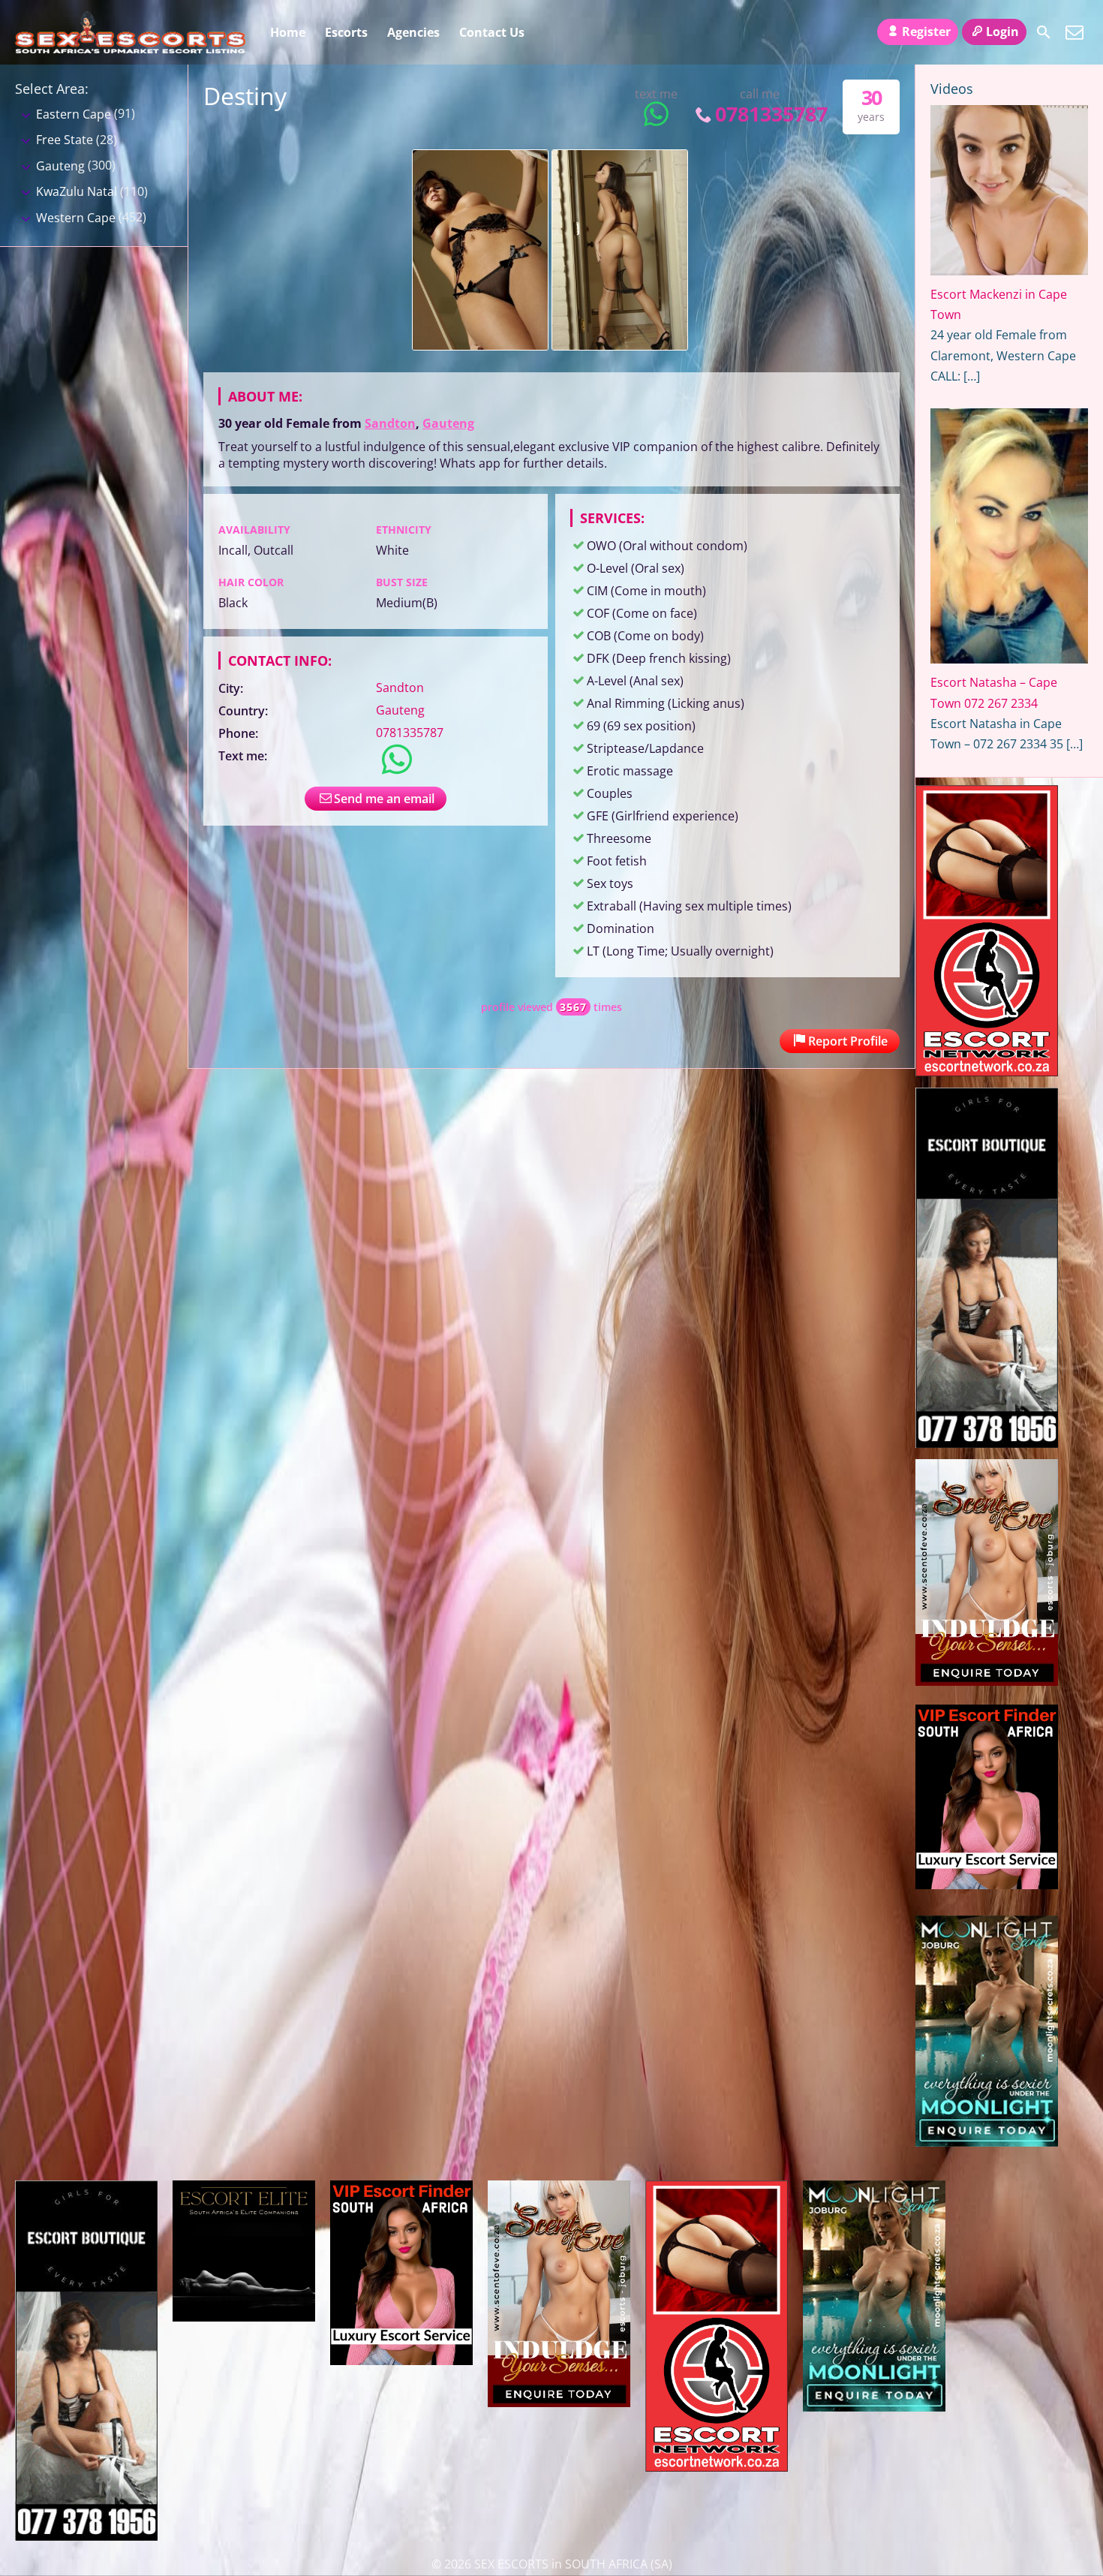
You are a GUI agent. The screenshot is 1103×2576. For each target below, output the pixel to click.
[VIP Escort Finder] (987, 1885)
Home (288, 32)
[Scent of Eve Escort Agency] (987, 1681)
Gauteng (448, 423)
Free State (65, 140)
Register (926, 32)
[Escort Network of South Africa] (987, 1072)
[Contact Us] (1074, 32)
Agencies (413, 32)
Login (1002, 32)
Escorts (346, 32)
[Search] (1044, 32)
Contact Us (492, 32)
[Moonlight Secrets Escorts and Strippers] (987, 2142)
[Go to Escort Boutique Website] (987, 1443)
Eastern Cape (74, 114)
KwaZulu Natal (77, 191)
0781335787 (771, 114)
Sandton (390, 423)
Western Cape (76, 218)
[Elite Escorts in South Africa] (244, 2317)
